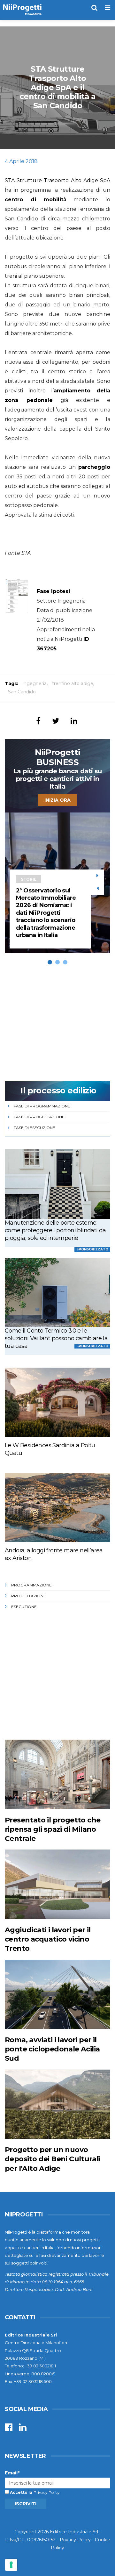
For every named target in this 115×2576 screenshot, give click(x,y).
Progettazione (29, 1596)
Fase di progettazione (39, 1117)
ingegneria (35, 683)
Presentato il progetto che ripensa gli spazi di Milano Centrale (53, 1829)
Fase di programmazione (42, 1106)
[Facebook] (9, 2429)
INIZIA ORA (57, 800)
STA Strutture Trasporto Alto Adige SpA (57, 180)
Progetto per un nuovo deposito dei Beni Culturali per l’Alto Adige (52, 2159)
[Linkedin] (23, 2429)
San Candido (22, 692)
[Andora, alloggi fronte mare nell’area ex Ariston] (57, 1507)
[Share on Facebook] (38, 721)
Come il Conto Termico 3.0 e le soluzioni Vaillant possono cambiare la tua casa (56, 1338)
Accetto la (21, 2492)
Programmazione (31, 1585)
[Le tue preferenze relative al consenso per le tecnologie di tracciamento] (11, 2565)
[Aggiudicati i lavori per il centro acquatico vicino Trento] (57, 1884)
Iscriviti (26, 2504)
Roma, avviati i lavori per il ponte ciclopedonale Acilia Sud (52, 2049)
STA (26, 553)
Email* (12, 2473)
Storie (29, 879)
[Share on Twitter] (56, 721)
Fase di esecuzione (34, 1128)
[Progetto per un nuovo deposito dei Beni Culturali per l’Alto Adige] (57, 2104)
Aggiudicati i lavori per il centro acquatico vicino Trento (48, 1939)
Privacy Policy (47, 2492)
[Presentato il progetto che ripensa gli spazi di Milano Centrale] (57, 1774)
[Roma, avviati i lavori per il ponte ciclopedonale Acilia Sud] (57, 1994)
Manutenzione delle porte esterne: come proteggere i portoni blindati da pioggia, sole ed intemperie (55, 1230)
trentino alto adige (73, 683)
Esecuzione (24, 1607)
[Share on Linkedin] (74, 721)
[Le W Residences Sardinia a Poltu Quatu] (57, 1402)
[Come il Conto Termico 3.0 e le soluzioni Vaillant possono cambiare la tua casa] (57, 1293)
